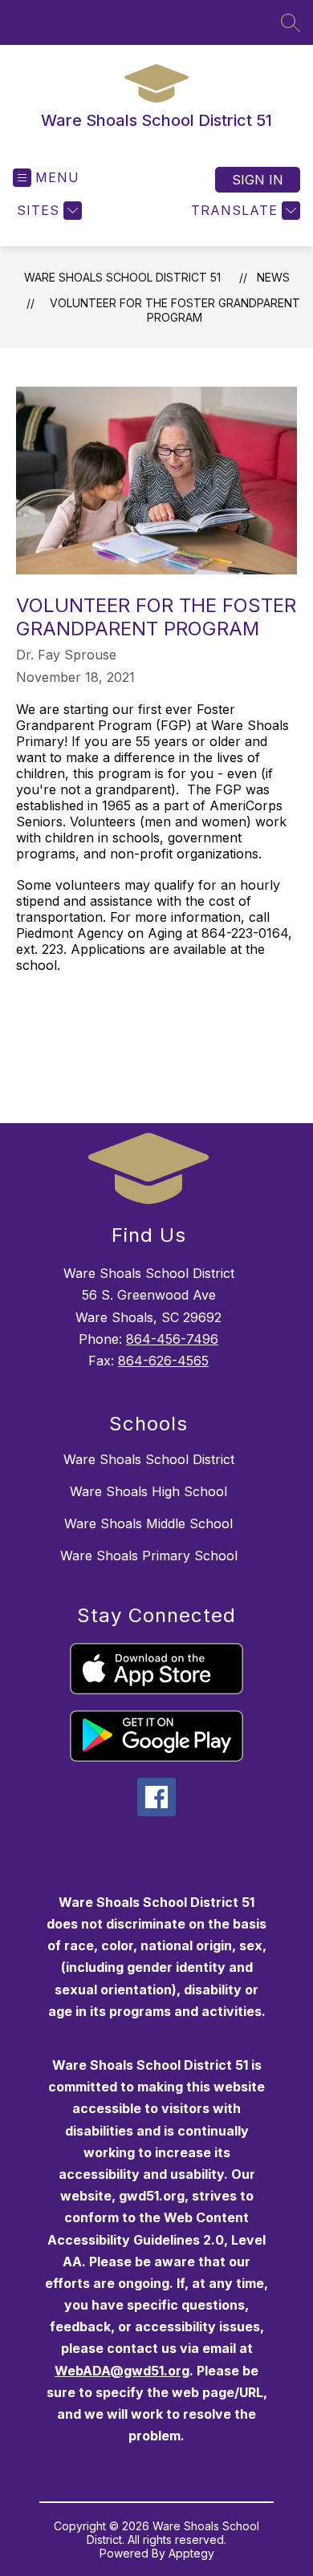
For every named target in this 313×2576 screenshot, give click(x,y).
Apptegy (191, 2553)
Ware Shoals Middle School (148, 1523)
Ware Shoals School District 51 (122, 277)
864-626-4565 (163, 1361)
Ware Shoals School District (149, 1459)
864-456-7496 (172, 1339)
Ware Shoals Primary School (149, 1556)
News (273, 277)
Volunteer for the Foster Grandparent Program (175, 310)
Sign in (258, 180)
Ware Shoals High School (148, 1491)
